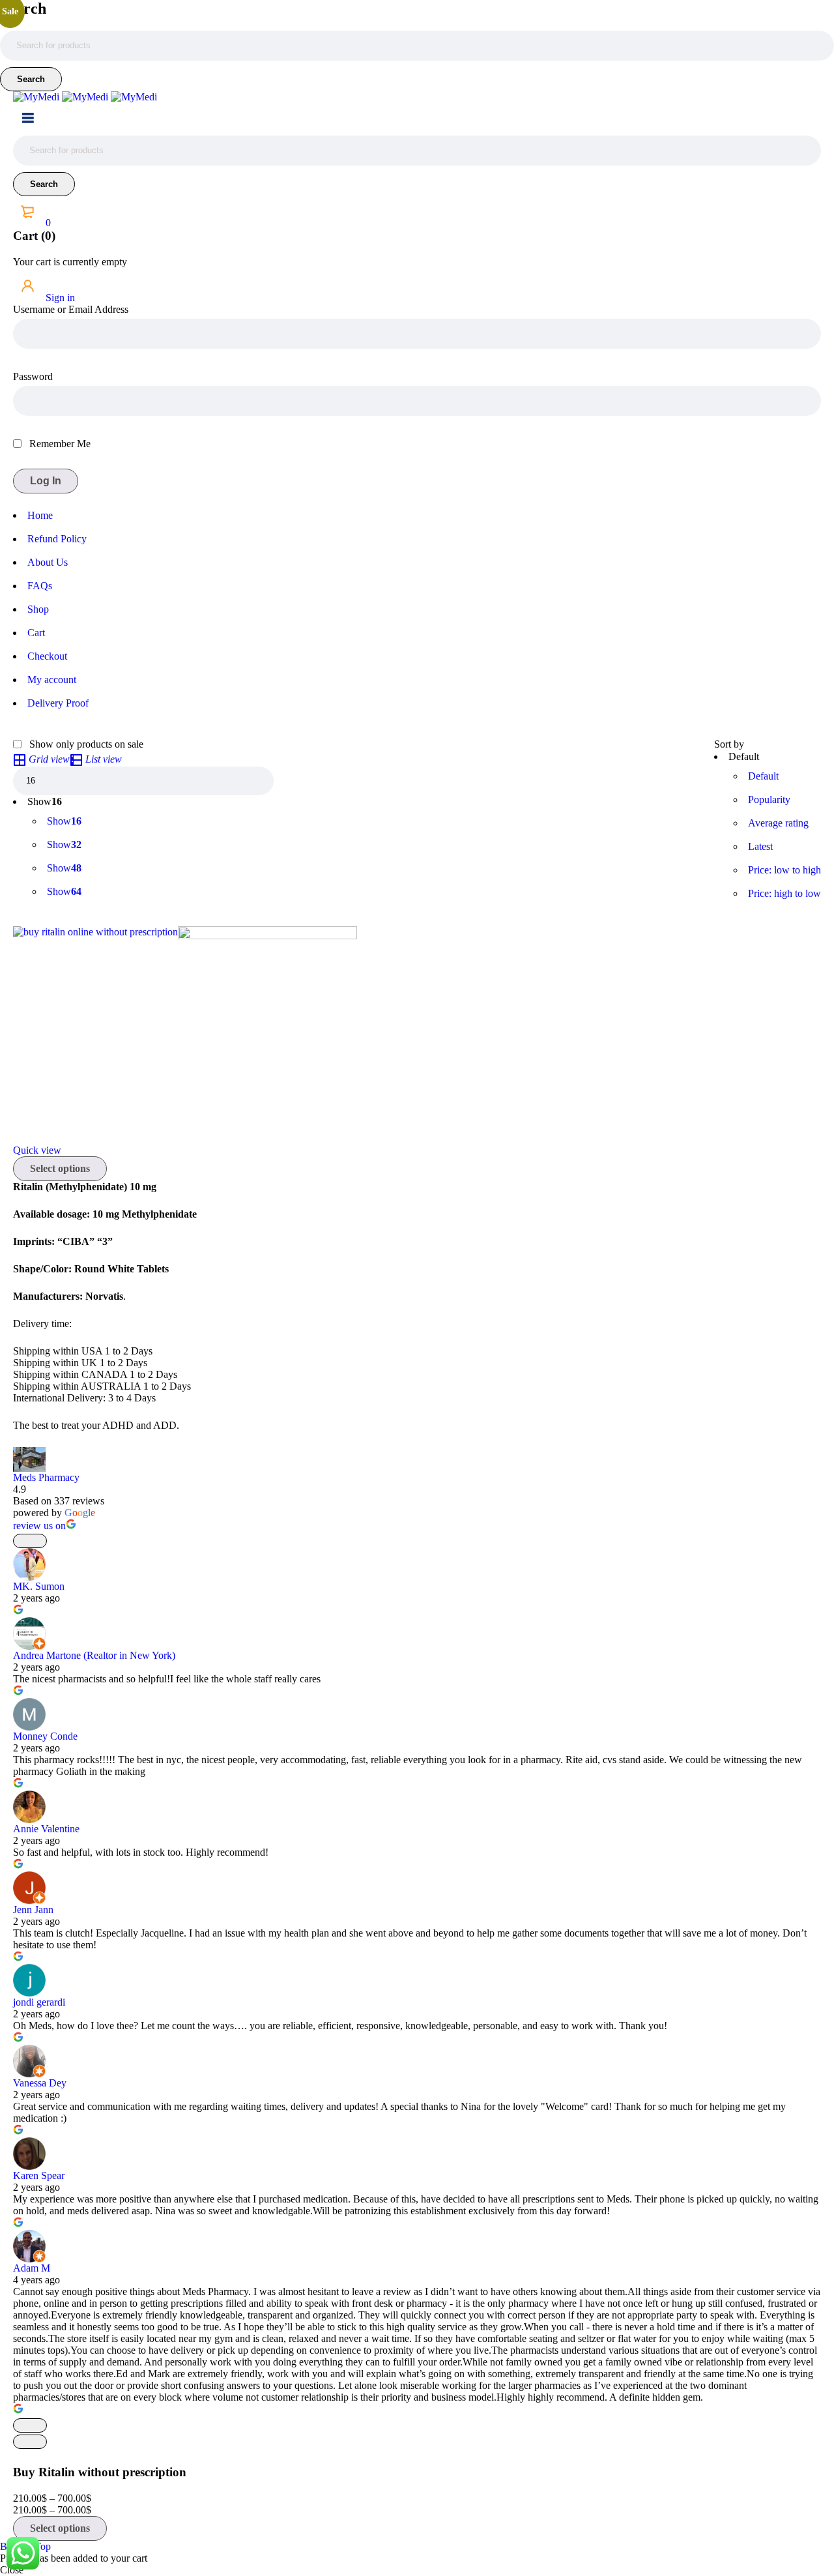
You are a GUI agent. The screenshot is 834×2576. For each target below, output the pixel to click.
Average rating (778, 823)
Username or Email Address (71, 309)
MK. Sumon (39, 1586)
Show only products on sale (85, 744)
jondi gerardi (39, 2002)
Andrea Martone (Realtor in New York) (94, 1655)
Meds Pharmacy (46, 1477)
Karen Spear (39, 2175)
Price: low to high (784, 870)
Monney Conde (45, 1736)
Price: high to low (784, 893)
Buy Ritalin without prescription (100, 2472)
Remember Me (59, 444)
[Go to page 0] (30, 2442)
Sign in (59, 298)
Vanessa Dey (40, 2083)
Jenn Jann (33, 1910)
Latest (760, 846)
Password (33, 376)
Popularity (769, 799)
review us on (39, 1526)
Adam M (32, 2268)
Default (763, 776)
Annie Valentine (46, 1829)
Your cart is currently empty (70, 262)
